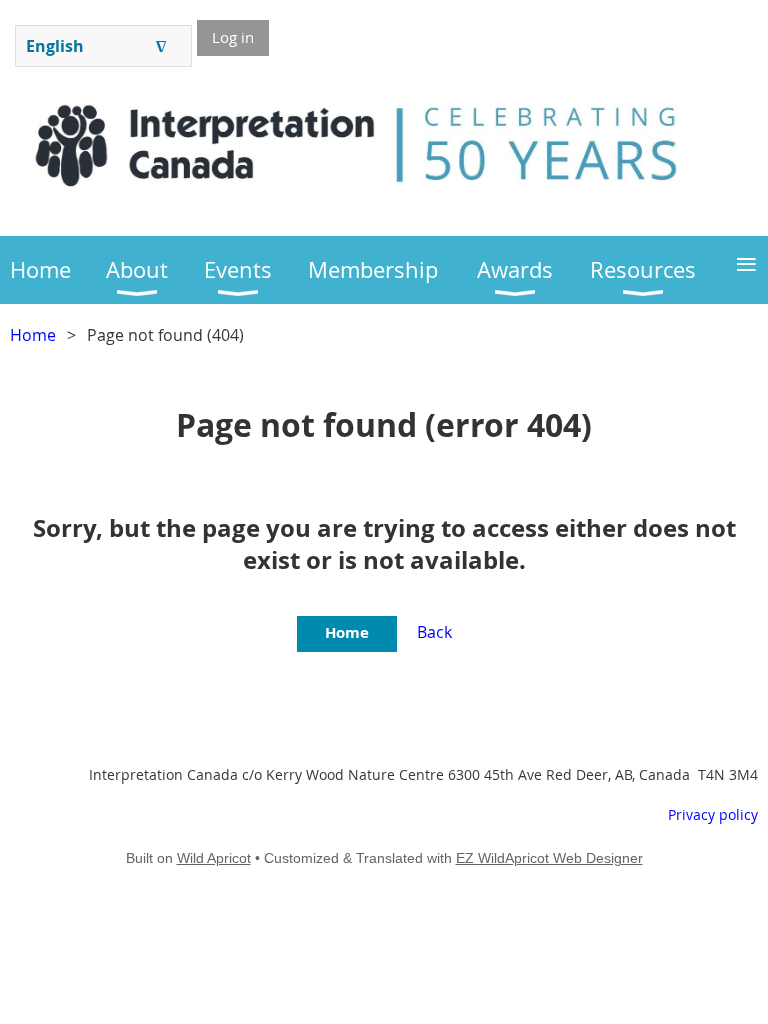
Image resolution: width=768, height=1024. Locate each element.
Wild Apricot (214, 858)
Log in (233, 37)
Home (33, 335)
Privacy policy (713, 814)
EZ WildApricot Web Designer (549, 858)
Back (434, 632)
